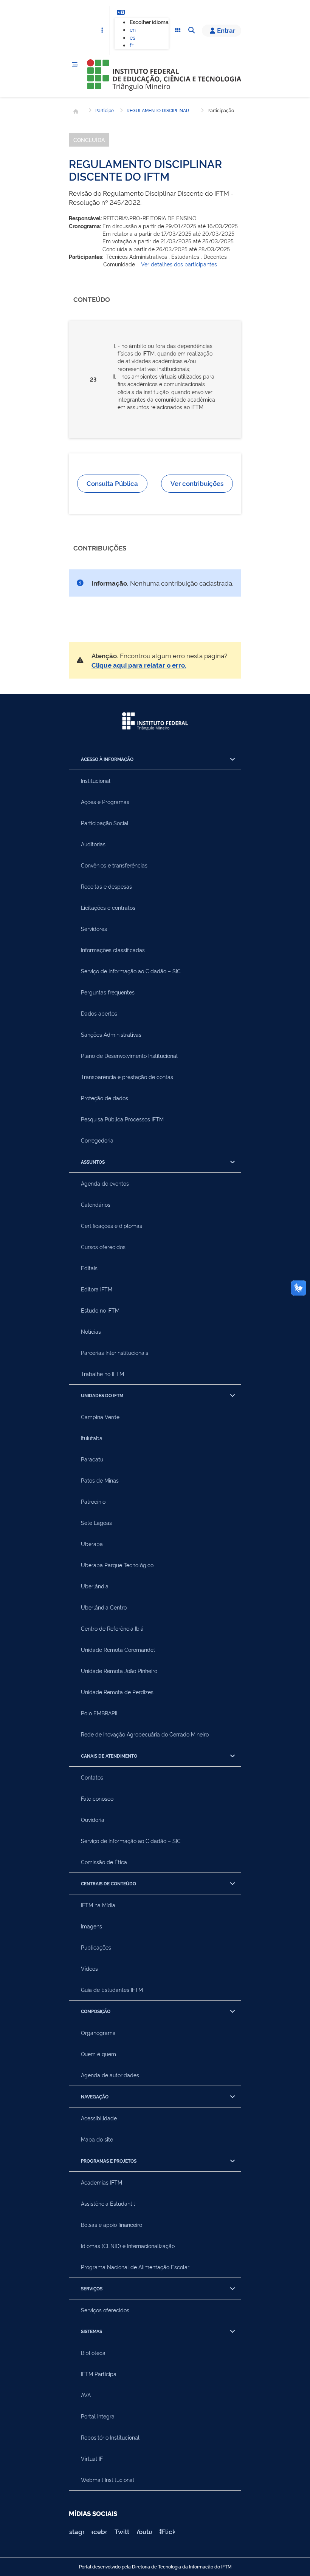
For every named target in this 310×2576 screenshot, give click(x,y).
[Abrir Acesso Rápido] (102, 31)
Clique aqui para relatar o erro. (139, 665)
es (133, 37)
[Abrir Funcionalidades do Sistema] (178, 31)
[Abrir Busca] (191, 31)
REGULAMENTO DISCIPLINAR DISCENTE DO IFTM (161, 110)
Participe (105, 110)
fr (132, 45)
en (133, 29)
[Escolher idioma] (121, 12)
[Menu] (75, 65)
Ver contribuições (197, 483)
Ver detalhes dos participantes (178, 264)
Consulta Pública (112, 483)
